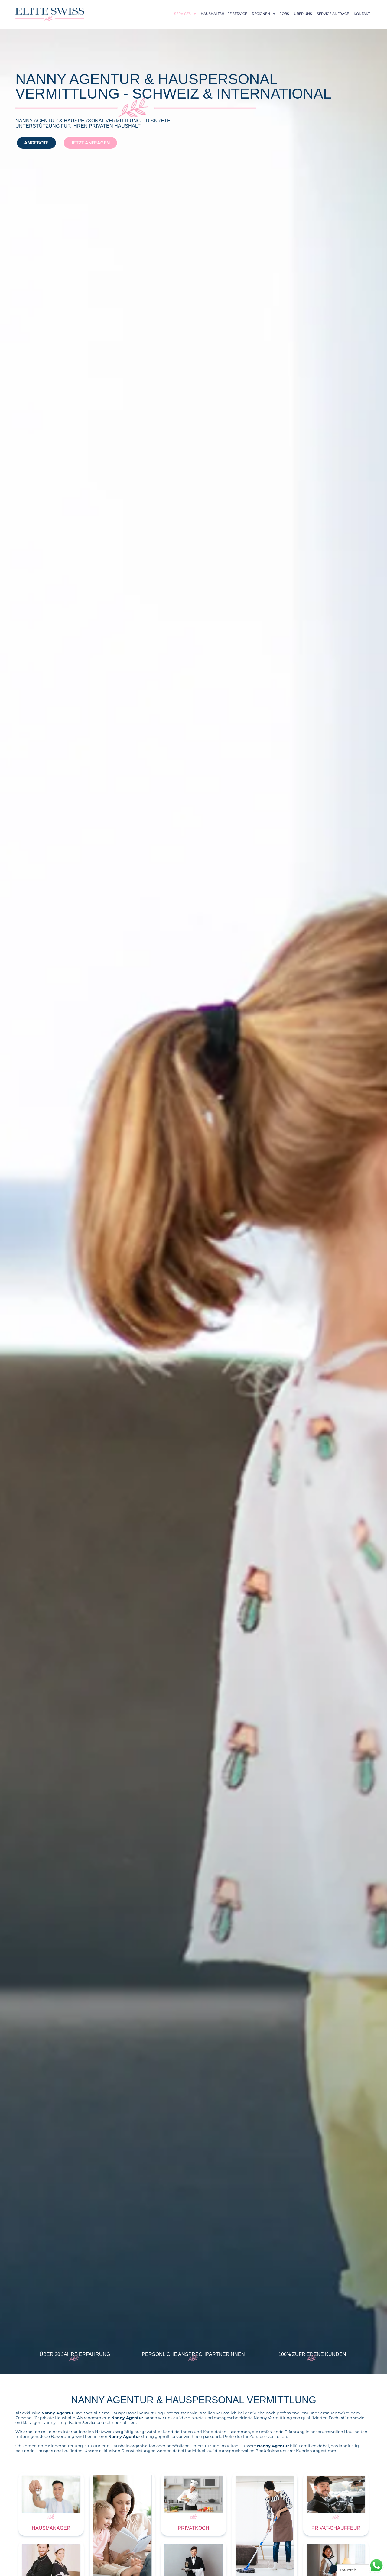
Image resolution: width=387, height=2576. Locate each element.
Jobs (285, 14)
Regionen (261, 14)
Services (182, 14)
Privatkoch (193, 2528)
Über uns (303, 14)
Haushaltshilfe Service (224, 14)
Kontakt (362, 14)
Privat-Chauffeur (336, 2528)
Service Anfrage (333, 14)
